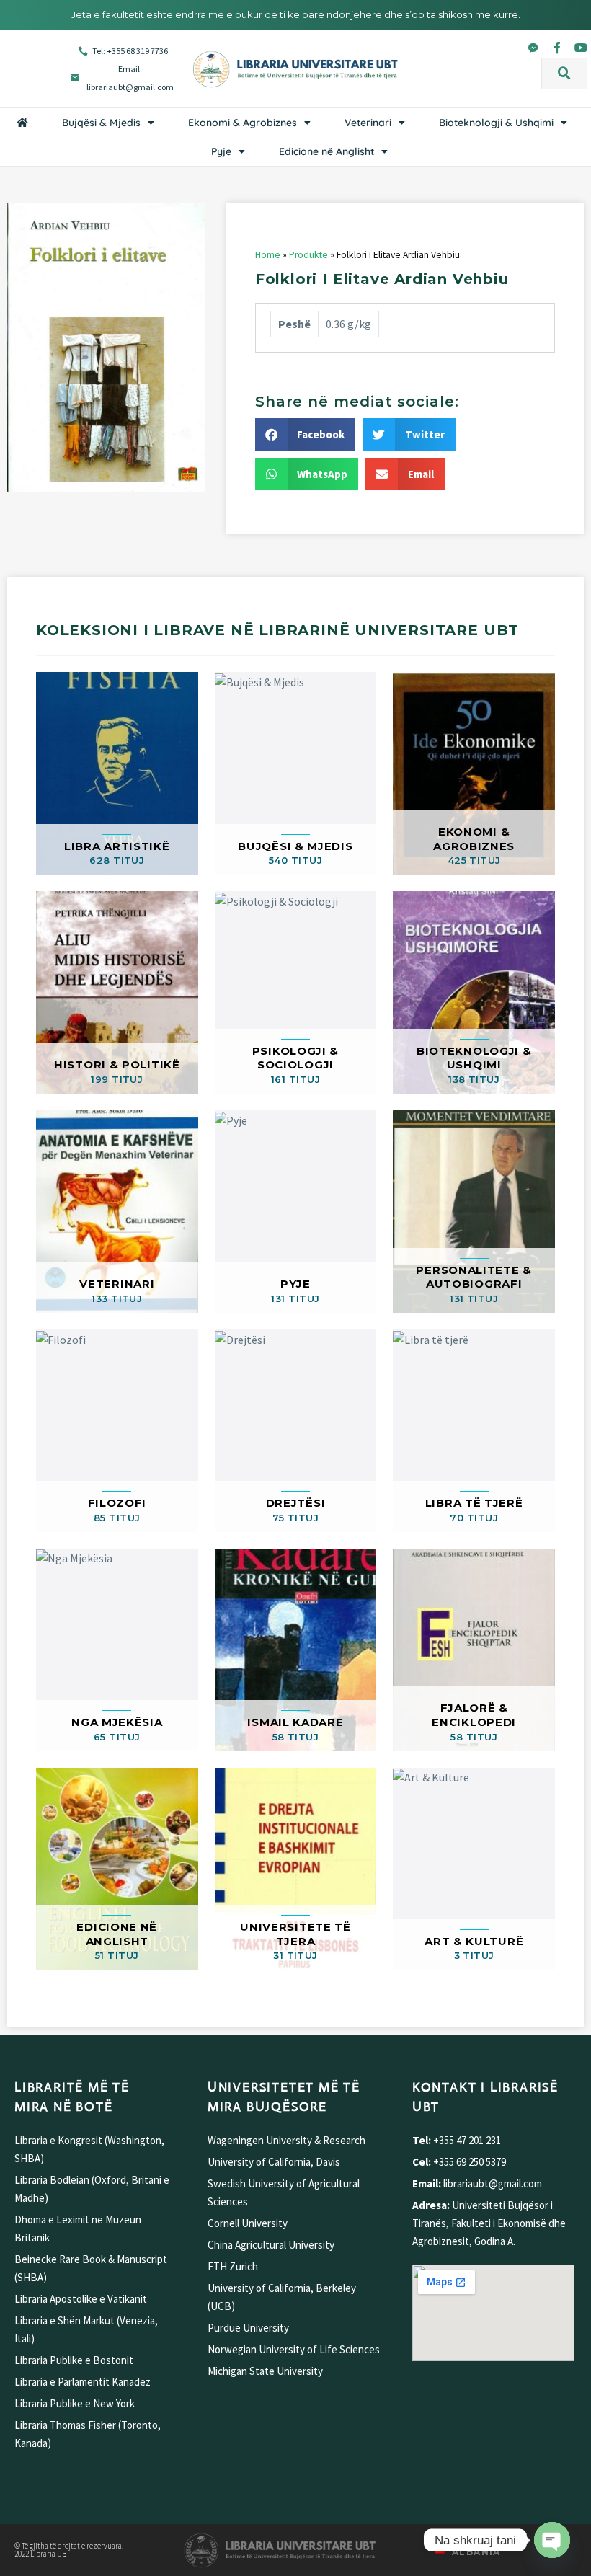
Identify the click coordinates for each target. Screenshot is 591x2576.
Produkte (308, 255)
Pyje (221, 151)
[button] (564, 74)
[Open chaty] (552, 2540)
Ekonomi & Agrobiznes (243, 123)
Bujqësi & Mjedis (101, 123)
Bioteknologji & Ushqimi (496, 123)
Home (268, 255)
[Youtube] (581, 48)
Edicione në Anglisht (326, 151)
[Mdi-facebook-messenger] (533, 48)
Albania (476, 2552)
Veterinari (368, 123)
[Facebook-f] (557, 48)
